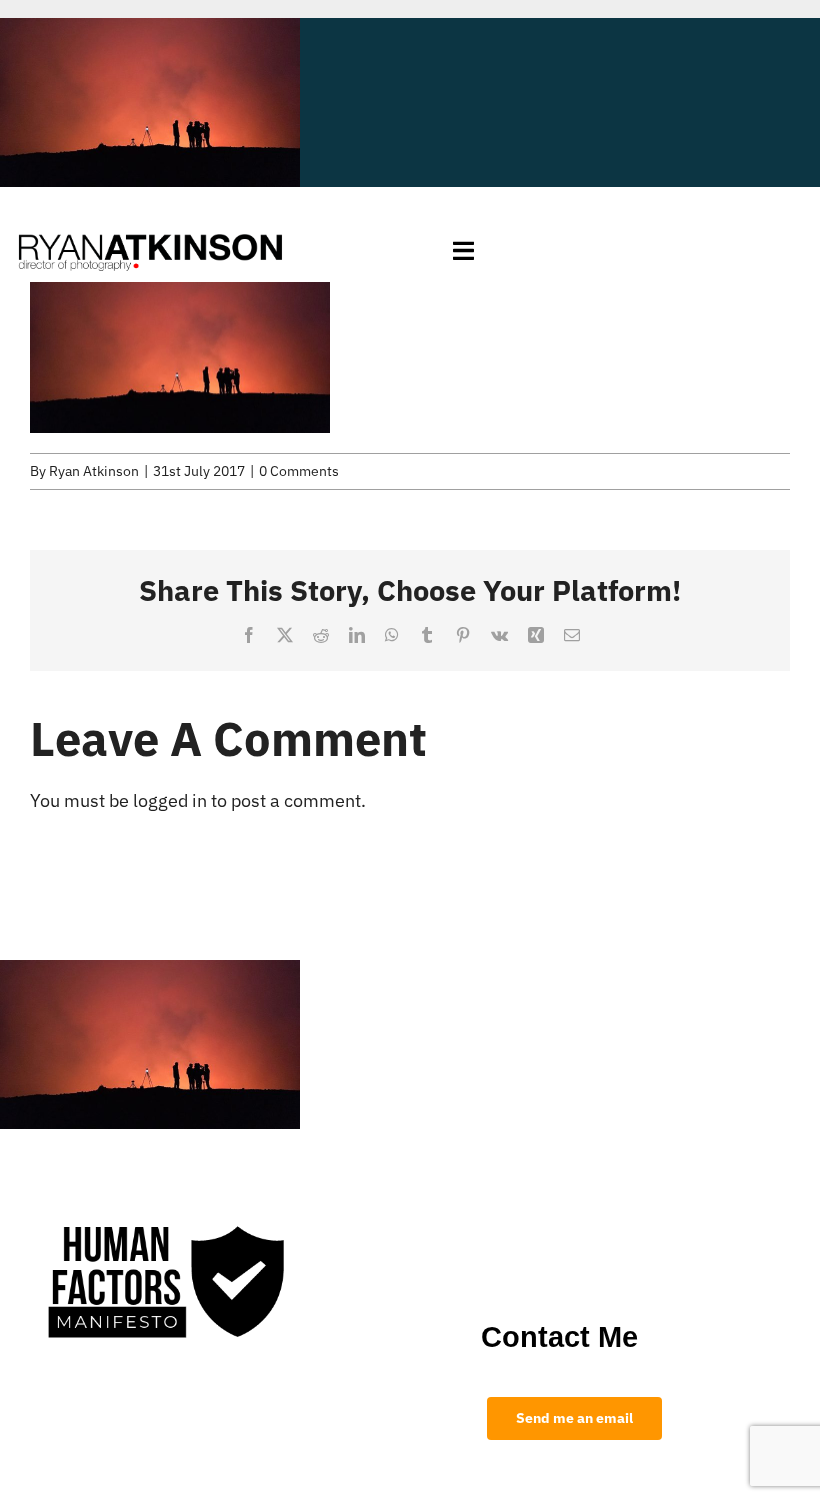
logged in (170, 800)
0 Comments (299, 471)
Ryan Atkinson (94, 471)
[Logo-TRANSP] (150, 228)
